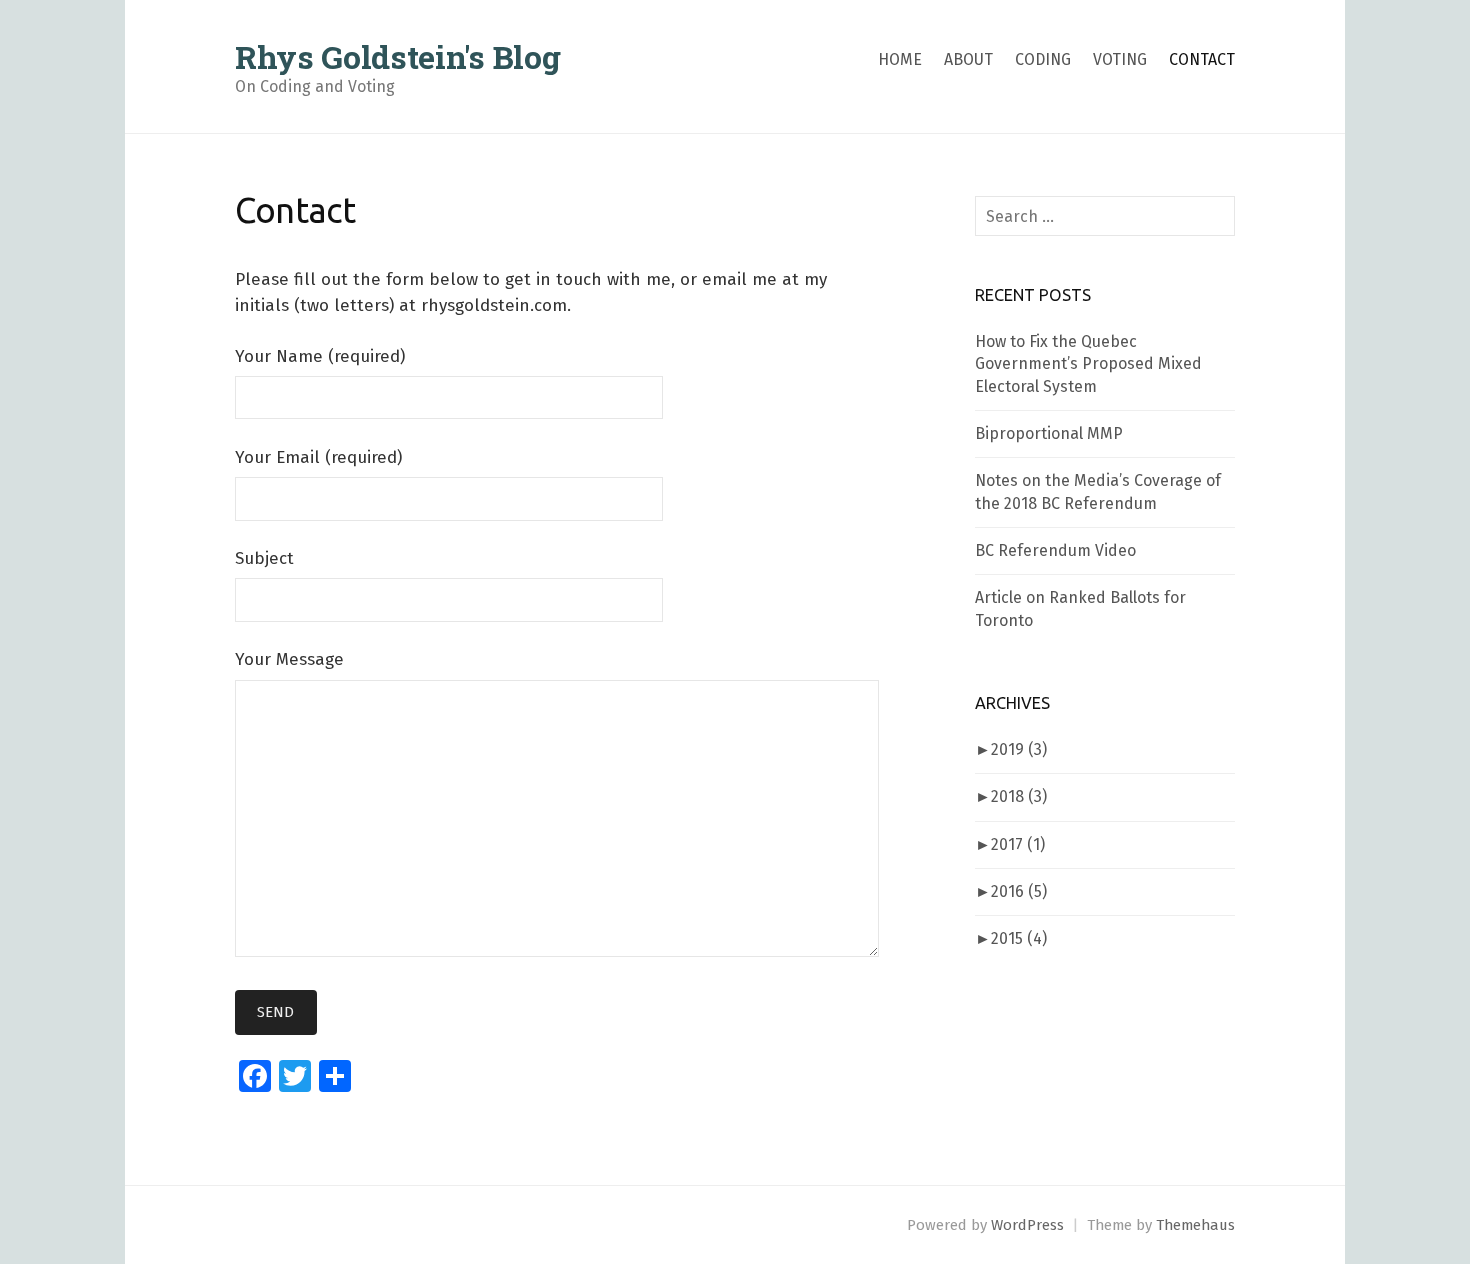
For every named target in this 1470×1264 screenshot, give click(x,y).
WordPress (1027, 1225)
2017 (1018, 844)
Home (900, 59)
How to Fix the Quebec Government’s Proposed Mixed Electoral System (1088, 364)
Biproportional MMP (1049, 433)
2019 (1019, 749)
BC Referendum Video (1055, 550)
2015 (1019, 938)
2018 (1019, 796)
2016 (1019, 891)
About (968, 59)
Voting (1120, 59)
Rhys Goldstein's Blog (397, 56)
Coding (1043, 59)
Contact (1202, 59)
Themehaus (1195, 1225)
